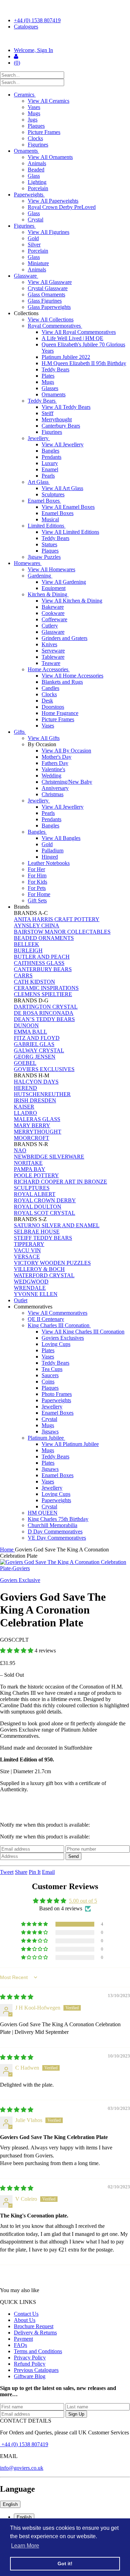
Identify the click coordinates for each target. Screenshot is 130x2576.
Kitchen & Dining (48, 594)
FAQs (20, 2345)
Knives (49, 644)
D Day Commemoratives (55, 1531)
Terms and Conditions (38, 2351)
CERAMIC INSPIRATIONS (46, 988)
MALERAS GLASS (37, 1119)
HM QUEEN (43, 1513)
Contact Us (26, 2314)
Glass (34, 176)
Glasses (50, 388)
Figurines (38, 145)
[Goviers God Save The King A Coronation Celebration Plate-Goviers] (65, 1565)
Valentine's (53, 769)
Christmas (53, 794)
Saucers (50, 1375)
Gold (33, 238)
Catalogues (26, 27)
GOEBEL (25, 1063)
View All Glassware (50, 282)
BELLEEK (27, 944)
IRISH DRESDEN (35, 1100)
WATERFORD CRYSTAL (44, 1275)
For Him (37, 875)
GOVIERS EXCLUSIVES (44, 1069)
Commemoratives (34, 1307)
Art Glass (39, 482)
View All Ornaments (50, 157)
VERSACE (27, 1257)
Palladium (53, 851)
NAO (20, 1150)
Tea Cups (52, 1369)
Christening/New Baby (67, 782)
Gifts (20, 732)
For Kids (37, 882)
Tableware (53, 657)
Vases (34, 107)
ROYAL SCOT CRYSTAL (45, 1213)
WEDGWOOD (31, 1282)
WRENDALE (30, 1288)
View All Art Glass (62, 488)
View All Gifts (44, 738)
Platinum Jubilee (46, 1438)
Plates (48, 376)
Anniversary (55, 788)
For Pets (37, 888)
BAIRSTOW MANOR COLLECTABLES (62, 932)
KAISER (24, 1107)
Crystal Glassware (48, 288)
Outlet (21, 1300)
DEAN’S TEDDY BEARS (44, 1019)
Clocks (35, 138)
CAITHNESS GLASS (39, 963)
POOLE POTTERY (36, 1175)
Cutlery (50, 626)
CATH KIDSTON (34, 982)
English (10, 2504)
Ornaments (27, 151)
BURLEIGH (28, 950)
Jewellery (39, 438)
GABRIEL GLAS (34, 1044)
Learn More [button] (25, 2546)
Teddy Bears (55, 369)
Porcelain (38, 188)
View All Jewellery (63, 444)
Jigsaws (50, 1432)
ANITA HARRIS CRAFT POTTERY (57, 919)
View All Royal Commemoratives (79, 332)
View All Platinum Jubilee (70, 1444)
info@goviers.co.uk (22, 2468)
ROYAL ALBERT (35, 1194)
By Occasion (43, 744)
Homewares (28, 563)
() (17, 63)
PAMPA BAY (30, 1169)
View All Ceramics (49, 101)
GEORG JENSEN (35, 1057)
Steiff (47, 413)
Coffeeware (54, 619)
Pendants (51, 457)
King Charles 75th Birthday (58, 1519)
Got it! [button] (65, 2564)
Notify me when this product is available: (45, 1825)
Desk (47, 701)
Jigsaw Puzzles (44, 557)
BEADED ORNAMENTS (44, 938)
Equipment (54, 588)
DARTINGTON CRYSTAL (46, 1007)
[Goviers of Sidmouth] (65, 39)
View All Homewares (51, 569)
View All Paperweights (53, 201)
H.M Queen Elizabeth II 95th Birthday (84, 363)
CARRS (23, 975)
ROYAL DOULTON (38, 1207)
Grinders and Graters (64, 638)
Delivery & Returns (35, 2333)
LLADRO (25, 1113)
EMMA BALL (31, 1032)
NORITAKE (28, 1163)
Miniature (38, 263)
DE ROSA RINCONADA (44, 1013)
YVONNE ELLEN (36, 1294)
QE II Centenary (46, 1319)
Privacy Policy (30, 2358)
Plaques (36, 126)
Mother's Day (57, 757)
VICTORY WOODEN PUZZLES (52, 1263)
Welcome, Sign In (33, 50)
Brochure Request (34, 2326)
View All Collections (51, 319)
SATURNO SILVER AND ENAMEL (57, 1225)
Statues (49, 544)
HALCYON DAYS (36, 1082)
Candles (50, 688)
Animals (37, 163)
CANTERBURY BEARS (43, 969)
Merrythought (57, 419)
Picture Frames (44, 132)
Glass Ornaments (46, 294)
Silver (34, 245)
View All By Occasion (66, 751)
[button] (17, 1651)
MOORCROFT (32, 1138)
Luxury (50, 463)
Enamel (50, 469)
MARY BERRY (32, 1125)
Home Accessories (49, 669)
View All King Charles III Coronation (83, 1332)
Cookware (53, 613)
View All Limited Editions (70, 532)
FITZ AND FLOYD (37, 1038)
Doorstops (53, 707)
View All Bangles (61, 838)
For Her (36, 869)
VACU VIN (27, 1250)
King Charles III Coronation (59, 1325)
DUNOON (26, 1025)
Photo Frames (57, 1394)
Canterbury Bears (61, 426)
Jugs (33, 120)
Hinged (50, 857)
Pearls (48, 476)
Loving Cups (56, 1344)
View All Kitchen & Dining (72, 601)
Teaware (51, 663)
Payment (23, 2339)
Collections (27, 313)
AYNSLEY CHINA (37, 925)
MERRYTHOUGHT (38, 1132)
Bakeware (53, 607)
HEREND (25, 1088)
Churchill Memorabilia (53, 1525)
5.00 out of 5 (83, 1901)
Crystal (36, 220)
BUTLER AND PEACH (42, 957)
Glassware (26, 276)
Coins (48, 1382)
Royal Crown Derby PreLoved (62, 207)
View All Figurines (49, 232)
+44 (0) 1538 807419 (37, 20)
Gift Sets (37, 900)
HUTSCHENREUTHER (42, 1094)
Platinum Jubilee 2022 (66, 357)
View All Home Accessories (72, 676)
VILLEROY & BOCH (39, 1269)
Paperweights (29, 195)
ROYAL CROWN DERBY (45, 1200)
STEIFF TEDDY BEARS (43, 1238)
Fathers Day (55, 763)
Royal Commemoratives (55, 326)
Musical (50, 519)
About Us (25, 2320)
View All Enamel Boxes (68, 507)
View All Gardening (64, 582)
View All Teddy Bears (66, 407)
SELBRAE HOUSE (37, 1232)
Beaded (36, 170)
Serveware (53, 651)
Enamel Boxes (44, 501)
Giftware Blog (30, 2376)
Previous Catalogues (36, 2370)
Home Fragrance (60, 713)
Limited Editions (47, 526)
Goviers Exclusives (63, 1338)
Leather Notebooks (49, 863)
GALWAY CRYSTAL (39, 1050)
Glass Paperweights (49, 307)
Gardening (40, 576)
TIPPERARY (29, 1244)
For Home (39, 894)
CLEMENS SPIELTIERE (43, 994)
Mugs (34, 113)
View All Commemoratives (58, 1313)
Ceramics (25, 95)
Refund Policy (30, 2364)
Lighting (37, 182)
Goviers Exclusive (20, 1580)
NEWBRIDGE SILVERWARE (49, 1157)
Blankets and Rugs (62, 682)
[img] (17, 1997)
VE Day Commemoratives (57, 1538)
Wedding (51, 776)
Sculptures (53, 494)
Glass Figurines (45, 301)
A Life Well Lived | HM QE (72, 338)
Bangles (50, 451)
